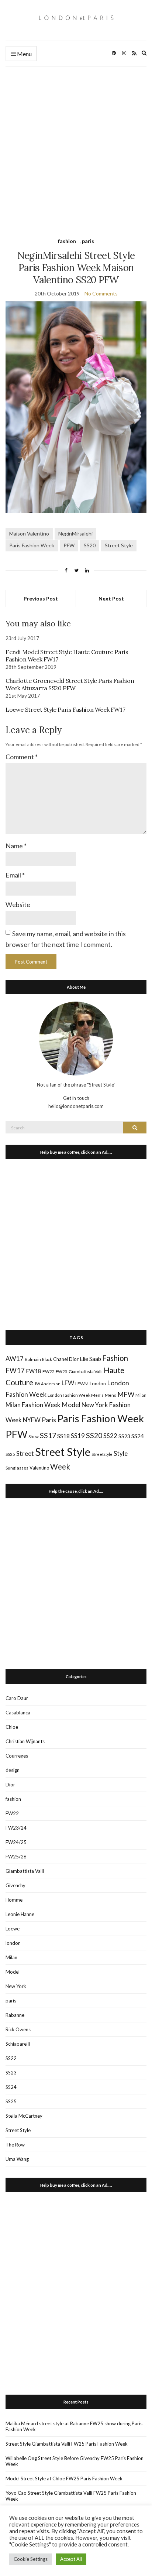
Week (60, 1467)
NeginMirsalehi (75, 533)
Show (34, 1436)
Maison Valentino (29, 533)
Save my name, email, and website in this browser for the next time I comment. (66, 939)
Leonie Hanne (20, 1914)
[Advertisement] (76, 146)
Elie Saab (90, 1359)
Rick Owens (18, 2029)
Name (16, 846)
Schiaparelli (18, 2044)
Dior (74, 1359)
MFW (126, 1394)
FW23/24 (16, 1828)
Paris (49, 1420)
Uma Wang (17, 2159)
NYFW (32, 1420)
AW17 (15, 1359)
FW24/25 (16, 1842)
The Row (15, 2145)
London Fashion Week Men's (76, 1395)
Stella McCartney (24, 2116)
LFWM (82, 1384)
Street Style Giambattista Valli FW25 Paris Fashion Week (67, 2444)
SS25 (10, 1454)
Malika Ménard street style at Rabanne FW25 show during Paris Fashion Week (74, 2426)
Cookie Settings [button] (31, 2559)
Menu (24, 54)
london (13, 1943)
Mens (110, 1395)
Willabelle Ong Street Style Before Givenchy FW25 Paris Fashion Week (75, 2461)
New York (16, 1986)
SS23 (124, 1436)
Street (25, 1453)
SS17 (48, 1435)
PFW (69, 545)
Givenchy (15, 1885)
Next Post (111, 598)
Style (121, 1453)
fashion (67, 241)
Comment (22, 757)
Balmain (33, 1359)
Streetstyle (102, 1454)
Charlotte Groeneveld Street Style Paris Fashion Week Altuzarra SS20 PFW (70, 684)
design (13, 1770)
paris (88, 241)
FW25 (62, 1371)
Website (18, 904)
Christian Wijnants (25, 1741)
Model (71, 1405)
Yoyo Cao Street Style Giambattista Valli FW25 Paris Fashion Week (71, 2496)
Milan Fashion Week (33, 1405)
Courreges (17, 1756)
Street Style (119, 545)
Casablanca (18, 1713)
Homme (14, 1900)
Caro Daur (17, 1698)
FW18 (34, 1371)
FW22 (49, 1371)
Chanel (61, 1359)
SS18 (63, 1436)
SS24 (138, 1436)
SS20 (90, 545)
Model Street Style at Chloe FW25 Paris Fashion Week (64, 2478)
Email (15, 875)
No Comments (101, 293)
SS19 (78, 1436)
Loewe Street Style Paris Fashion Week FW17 (65, 709)
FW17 (15, 1371)
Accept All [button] (71, 2559)
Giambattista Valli (86, 1371)
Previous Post (41, 598)
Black (47, 1359)
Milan (141, 1395)
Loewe (13, 1929)
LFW (68, 1383)
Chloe (12, 1727)
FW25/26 (16, 1857)
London (98, 1383)
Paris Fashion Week (32, 545)
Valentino (39, 1468)
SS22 (110, 1436)
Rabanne (15, 2015)
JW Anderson (47, 1384)
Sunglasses (17, 1468)
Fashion (115, 1358)
